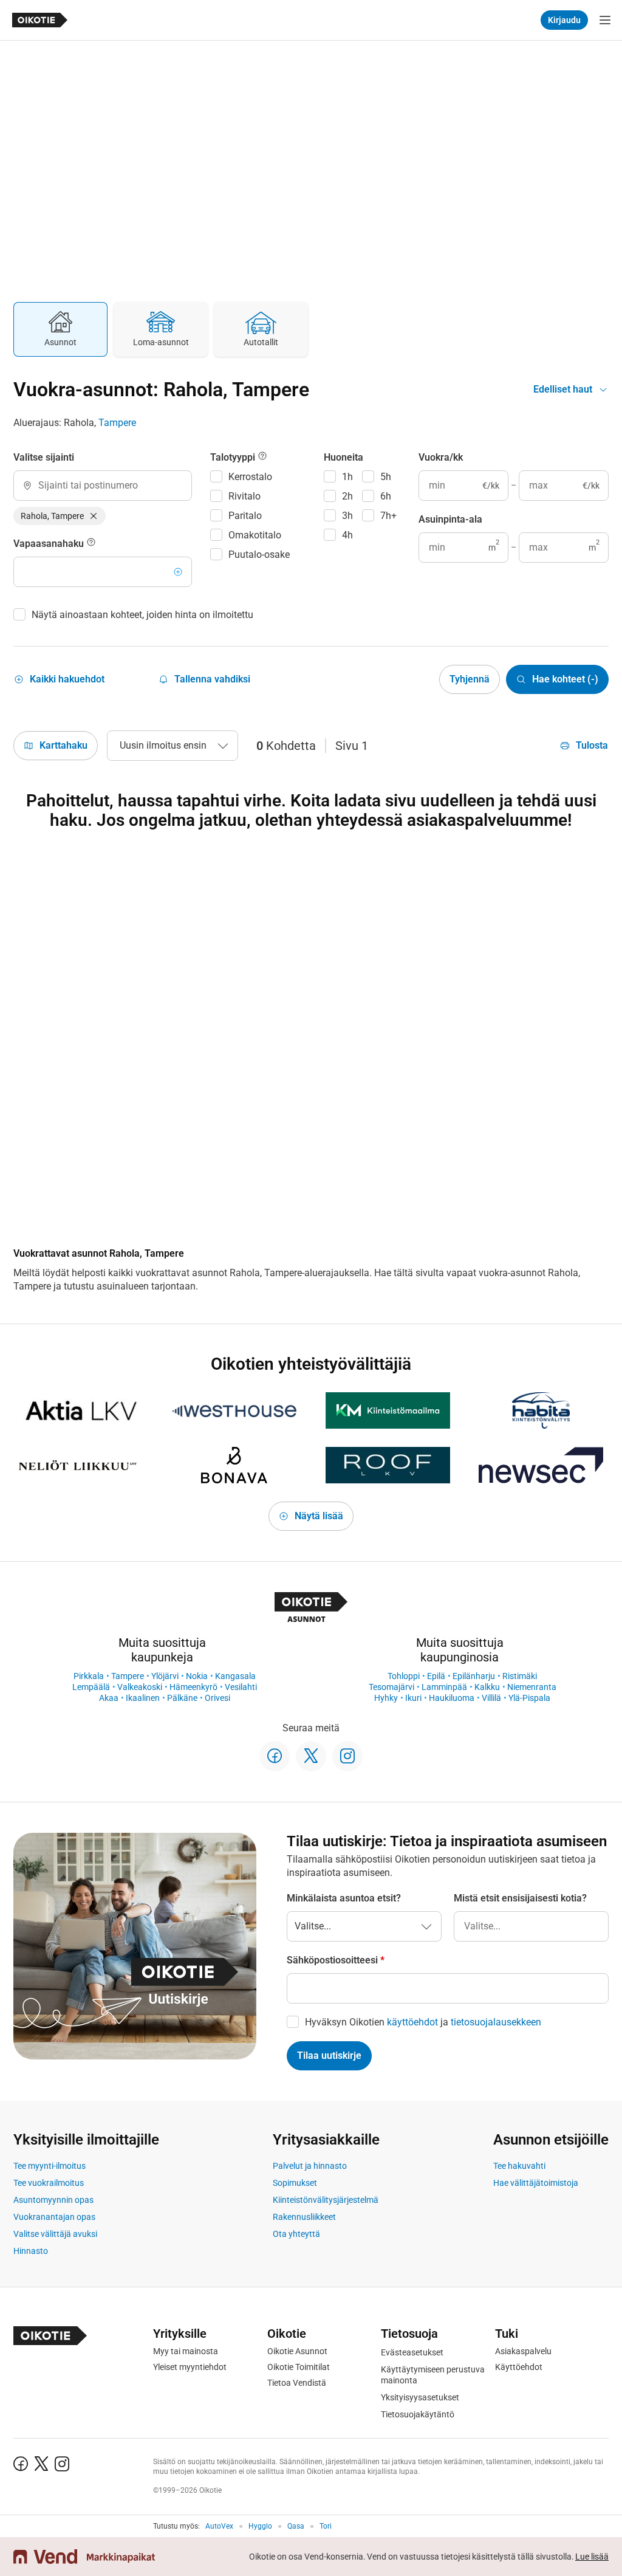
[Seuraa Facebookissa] (275, 1756)
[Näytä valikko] (605, 20)
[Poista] (94, 516)
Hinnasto (31, 2251)
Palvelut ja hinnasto (310, 2166)
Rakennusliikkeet (304, 2217)
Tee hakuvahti (519, 2166)
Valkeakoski (140, 1687)
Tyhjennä (470, 679)
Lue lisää (592, 2557)
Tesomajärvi (391, 1687)
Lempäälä (91, 1687)
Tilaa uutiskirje (329, 2056)
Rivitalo (244, 496)
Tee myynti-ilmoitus (50, 2166)
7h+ (388, 516)
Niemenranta (532, 1687)
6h (386, 496)
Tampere (117, 423)
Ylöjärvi (165, 1676)
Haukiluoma (452, 1698)
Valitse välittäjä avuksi (55, 2234)
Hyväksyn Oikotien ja (423, 2022)
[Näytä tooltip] (91, 544)
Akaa (109, 1698)
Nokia (197, 1676)
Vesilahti (241, 1687)
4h (347, 535)
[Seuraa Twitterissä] (311, 1756)
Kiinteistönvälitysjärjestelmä (326, 2200)
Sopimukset (295, 2183)
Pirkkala (89, 1676)
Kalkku (487, 1687)
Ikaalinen (143, 1698)
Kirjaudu (564, 20)
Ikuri (413, 1698)
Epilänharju (474, 1676)
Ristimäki (520, 1676)
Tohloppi (404, 1676)
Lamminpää (444, 1687)
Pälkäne (182, 1698)
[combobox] (103, 486)
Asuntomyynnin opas (53, 2200)
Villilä (491, 1698)
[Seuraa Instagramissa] (347, 1756)
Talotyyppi (234, 457)
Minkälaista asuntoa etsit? (344, 1898)
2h (347, 496)
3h (347, 516)
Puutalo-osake (259, 555)
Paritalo (245, 516)
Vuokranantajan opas (54, 2217)
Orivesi (217, 1698)
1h (347, 477)
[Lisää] (178, 572)
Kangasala (235, 1676)
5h (386, 477)
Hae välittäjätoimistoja (536, 2183)
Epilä (436, 1676)
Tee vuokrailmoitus (49, 2183)
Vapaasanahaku (50, 544)
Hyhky (386, 1698)
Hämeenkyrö (193, 1687)
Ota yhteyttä (296, 2234)
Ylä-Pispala (529, 1698)
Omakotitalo (255, 535)
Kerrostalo (250, 477)
